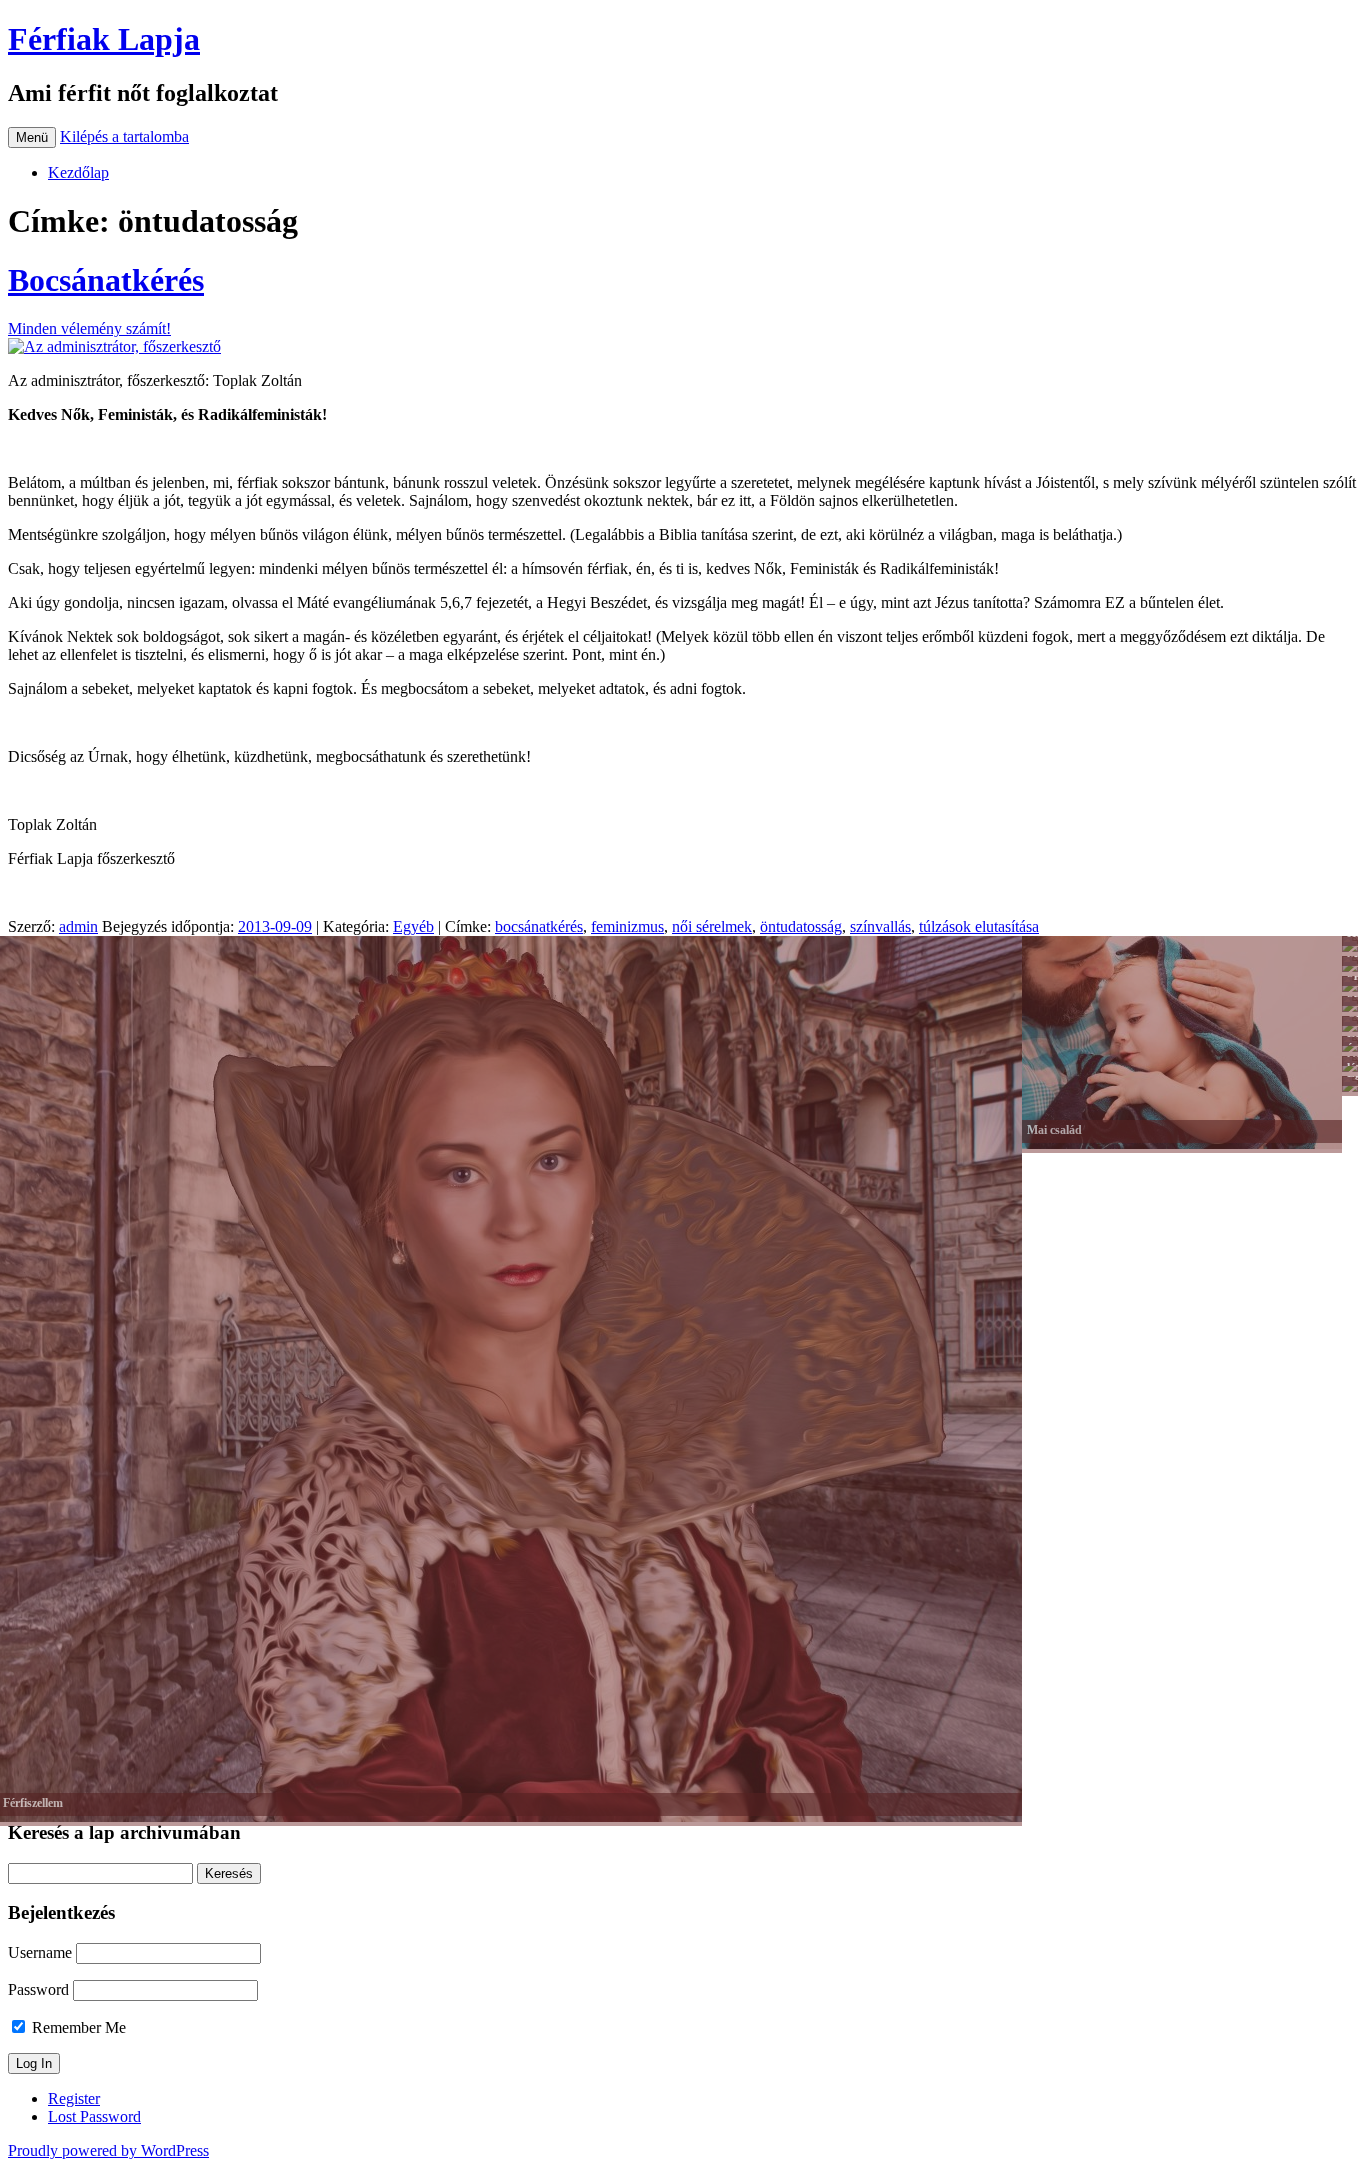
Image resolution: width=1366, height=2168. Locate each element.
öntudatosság (801, 926)
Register (74, 2098)
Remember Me (77, 2027)
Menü (32, 137)
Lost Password (94, 2116)
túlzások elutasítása (979, 926)
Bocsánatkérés (106, 280)
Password (38, 1989)
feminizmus (627, 926)
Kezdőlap (78, 172)
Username (40, 1952)
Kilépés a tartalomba (124, 136)
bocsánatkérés (539, 926)
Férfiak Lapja (104, 39)
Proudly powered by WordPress (108, 2150)
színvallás (880, 926)
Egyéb (413, 926)
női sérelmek (712, 926)
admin (78, 926)
